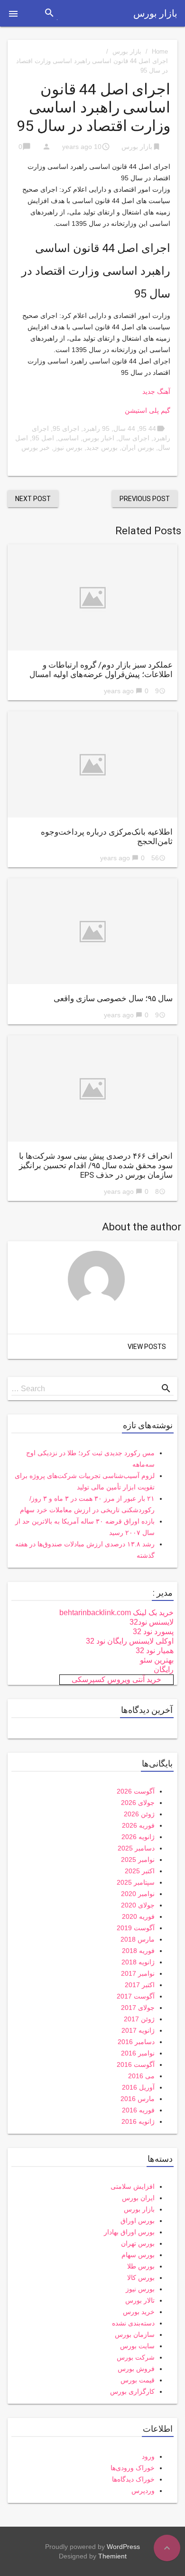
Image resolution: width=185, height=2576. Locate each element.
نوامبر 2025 (138, 1860)
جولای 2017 (138, 2008)
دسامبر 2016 (136, 2042)
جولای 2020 (138, 1905)
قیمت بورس (138, 2380)
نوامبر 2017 (138, 1973)
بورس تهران (138, 2243)
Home (160, 51)
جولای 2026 (138, 1803)
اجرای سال (134, 438)
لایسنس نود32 (152, 1622)
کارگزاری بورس (132, 2391)
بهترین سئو (157, 1660)
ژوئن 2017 (139, 2019)
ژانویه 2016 (138, 2121)
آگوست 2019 (136, 1928)
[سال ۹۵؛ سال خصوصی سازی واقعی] (92, 931)
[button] (13, 13)
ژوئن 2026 (139, 1814)
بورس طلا (141, 2266)
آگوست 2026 (136, 1791)
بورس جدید (102, 447)
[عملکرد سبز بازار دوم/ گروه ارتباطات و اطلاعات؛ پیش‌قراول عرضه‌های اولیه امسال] (92, 597)
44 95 (148, 428)
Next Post (33, 499)
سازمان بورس (135, 2334)
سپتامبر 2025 (136, 1882)
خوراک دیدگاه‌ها (133, 2479)
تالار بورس (140, 2300)
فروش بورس (136, 2369)
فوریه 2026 (138, 1825)
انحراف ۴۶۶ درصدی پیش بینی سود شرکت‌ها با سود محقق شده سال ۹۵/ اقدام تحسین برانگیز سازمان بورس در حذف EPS (96, 1165)
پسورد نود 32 (153, 1632)
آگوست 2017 (136, 1996)
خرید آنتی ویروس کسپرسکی (116, 1679)
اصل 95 (43, 438)
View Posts (147, 1347)
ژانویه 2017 (138, 2030)
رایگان (164, 1669)
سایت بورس (137, 2346)
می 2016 (141, 2076)
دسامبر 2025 (136, 1848)
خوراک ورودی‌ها (133, 2468)
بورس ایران (138, 447)
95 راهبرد (96, 428)
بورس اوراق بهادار (129, 2232)
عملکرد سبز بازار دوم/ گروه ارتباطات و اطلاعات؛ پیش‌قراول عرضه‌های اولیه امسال (101, 670)
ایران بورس (138, 2198)
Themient (112, 2556)
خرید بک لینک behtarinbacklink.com (116, 1613)
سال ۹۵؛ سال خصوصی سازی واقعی (113, 998)
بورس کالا (141, 2278)
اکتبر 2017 (140, 1985)
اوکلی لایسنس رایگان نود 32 (130, 1641)
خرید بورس (139, 2312)
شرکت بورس (136, 2357)
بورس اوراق (138, 2221)
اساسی (68, 438)
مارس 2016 (138, 2099)
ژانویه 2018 (138, 1962)
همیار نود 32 (155, 1651)
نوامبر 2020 (138, 1894)
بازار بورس (155, 13)
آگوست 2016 (136, 2065)
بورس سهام (138, 2255)
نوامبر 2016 (138, 2053)
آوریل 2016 (138, 2087)
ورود (148, 2456)
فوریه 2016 (138, 2110)
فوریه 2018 (138, 1951)
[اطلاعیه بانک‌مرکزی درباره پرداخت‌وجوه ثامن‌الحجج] (92, 764)
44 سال (124, 428)
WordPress (123, 2547)
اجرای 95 (66, 428)
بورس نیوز (68, 447)
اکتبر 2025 (140, 1871)
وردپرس (143, 2491)
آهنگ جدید (156, 391)
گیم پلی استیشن (148, 410)
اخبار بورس (98, 438)
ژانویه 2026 (138, 1837)
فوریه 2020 (138, 1916)
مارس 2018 (138, 1939)
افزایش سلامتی (133, 2186)
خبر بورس (36, 447)
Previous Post (145, 499)
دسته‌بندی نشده (133, 2323)
